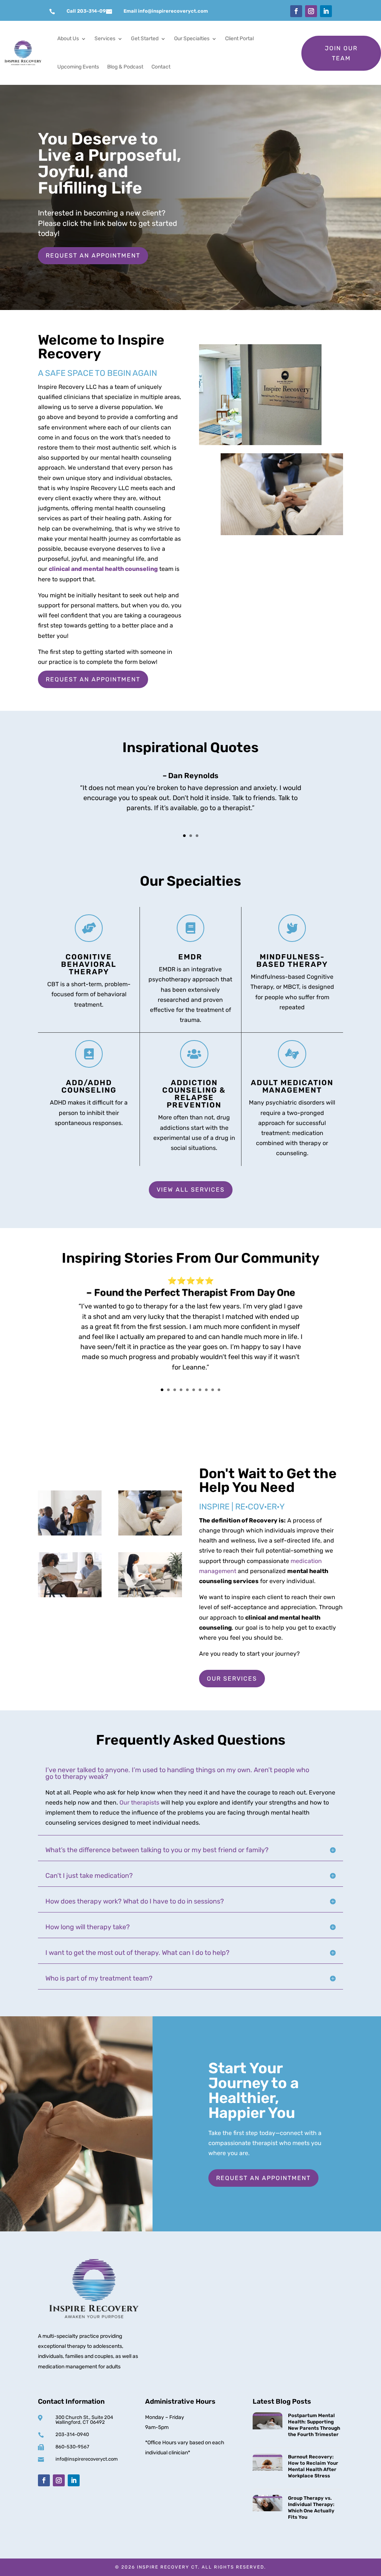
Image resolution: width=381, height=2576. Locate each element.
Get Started (145, 39)
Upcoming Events (78, 67)
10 (219, 1390)
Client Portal (239, 39)
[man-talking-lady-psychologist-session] (150, 1595)
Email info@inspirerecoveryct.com (166, 11)
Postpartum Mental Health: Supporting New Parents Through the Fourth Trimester (314, 2425)
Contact (161, 67)
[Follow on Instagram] (311, 11)
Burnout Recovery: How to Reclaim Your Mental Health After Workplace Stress (313, 2466)
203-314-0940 (72, 2434)
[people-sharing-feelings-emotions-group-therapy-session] (70, 1595)
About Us (68, 39)
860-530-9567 (72, 2447)
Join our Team (341, 53)
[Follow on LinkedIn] (326, 11)
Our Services (232, 1679)
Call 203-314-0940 (89, 11)
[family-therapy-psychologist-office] (150, 1533)
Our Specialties (192, 39)
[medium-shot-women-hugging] (70, 1533)
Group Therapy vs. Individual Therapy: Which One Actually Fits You (311, 2508)
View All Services (191, 1190)
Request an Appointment (93, 255)
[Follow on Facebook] (296, 11)
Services (105, 39)
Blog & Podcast (125, 67)
